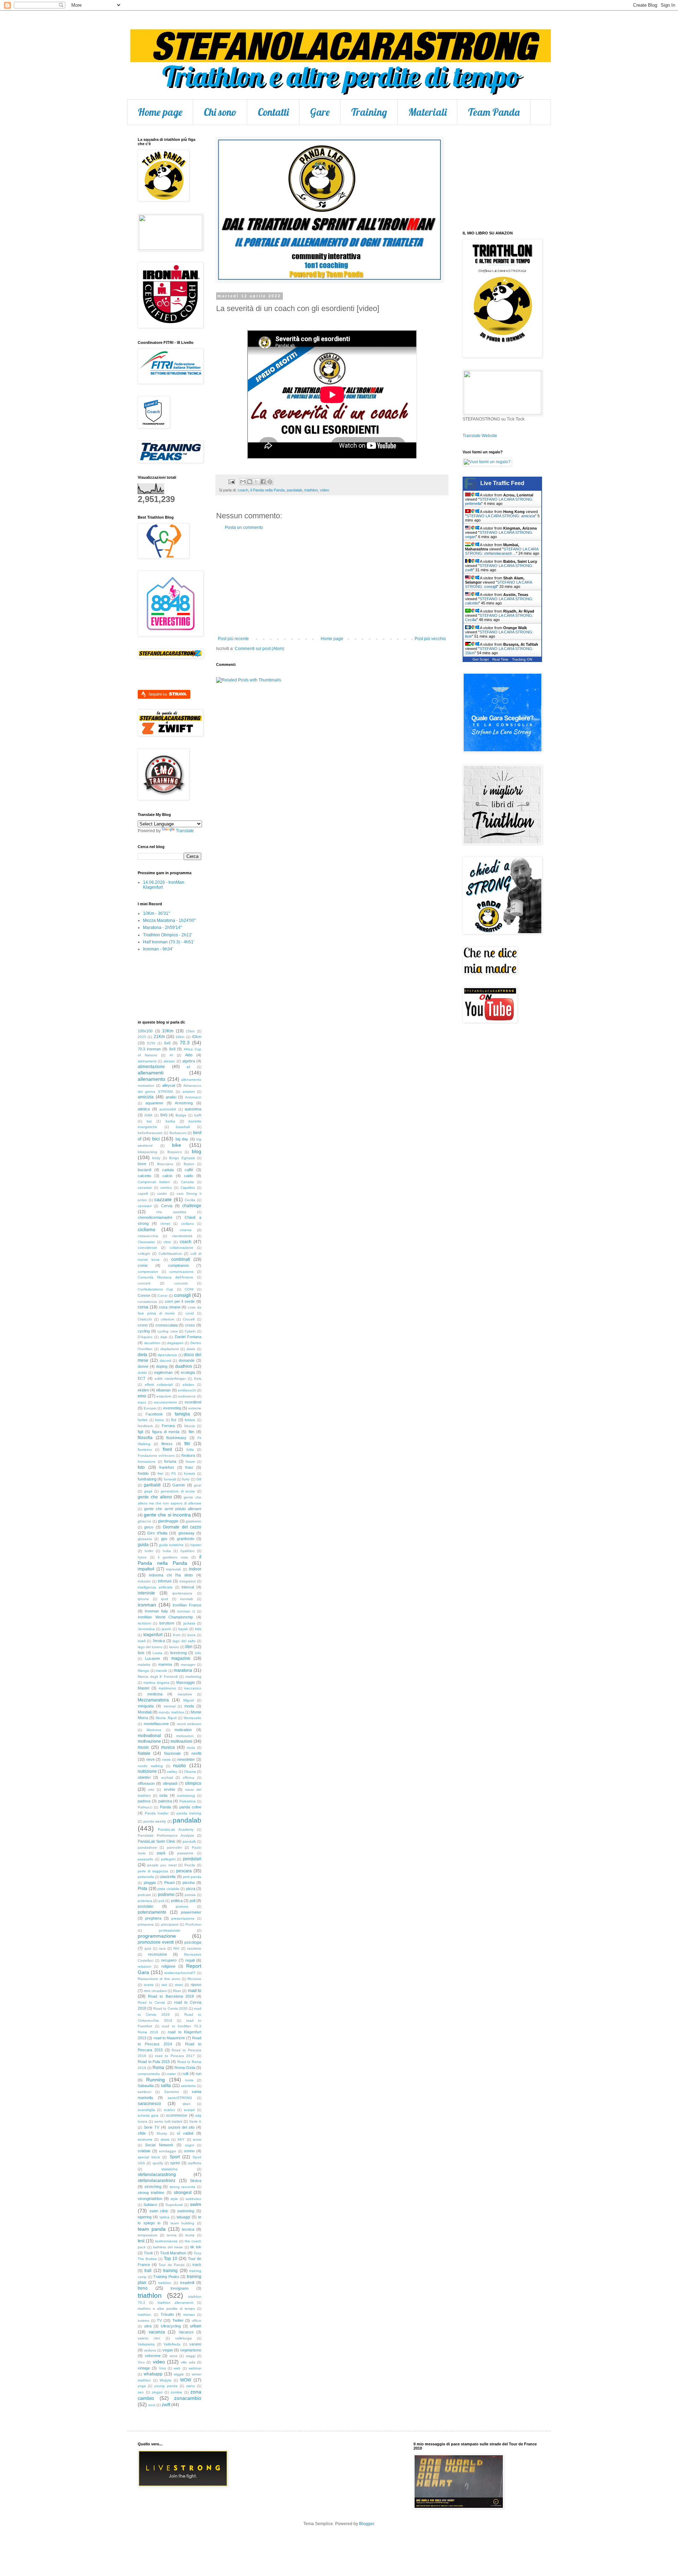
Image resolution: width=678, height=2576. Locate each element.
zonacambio (188, 2398)
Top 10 (171, 2259)
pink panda (192, 1877)
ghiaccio (144, 1521)
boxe (142, 1164)
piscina (189, 1883)
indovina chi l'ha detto (171, 1575)
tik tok (196, 2247)
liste (141, 1653)
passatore (185, 1853)
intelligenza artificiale (155, 1587)
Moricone (154, 1730)
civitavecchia (148, 1236)
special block (149, 2157)
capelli (143, 1194)
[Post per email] (231, 481)
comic (143, 1265)
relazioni (144, 1966)
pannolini (174, 1847)
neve (150, 1759)
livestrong (179, 1653)
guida (143, 1545)
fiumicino (145, 1450)
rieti (164, 1985)
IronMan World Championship (165, 1617)
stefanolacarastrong (157, 2175)
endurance (187, 1396)
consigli (182, 1295)
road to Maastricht (169, 2038)
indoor (195, 1569)
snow (197, 2139)
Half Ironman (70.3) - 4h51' (169, 942)
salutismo (188, 2086)
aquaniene (154, 1103)
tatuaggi (183, 2217)
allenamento (151, 1079)
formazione (147, 1462)
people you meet (162, 1865)
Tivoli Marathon (173, 2253)
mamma (165, 1664)
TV (159, 2320)
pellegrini (168, 1859)
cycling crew (167, 1331)
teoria (190, 2235)
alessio (169, 1061)
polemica (145, 1901)
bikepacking (147, 1152)
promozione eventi (156, 1942)
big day (182, 1139)
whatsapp (153, 2374)
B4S (164, 1115)
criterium (167, 1319)
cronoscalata (166, 1325)
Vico (141, 2362)
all (188, 1067)
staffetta (195, 2163)
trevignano (180, 2288)
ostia (163, 1795)
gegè (148, 1491)
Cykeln (190, 1331)
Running (156, 2080)
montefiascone (156, 1724)
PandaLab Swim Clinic (157, 1841)
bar (149, 1121)
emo (142, 1396)
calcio (167, 1176)
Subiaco (150, 2205)
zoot (152, 2405)
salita (166, 2086)
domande (187, 1360)
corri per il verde (180, 1301)
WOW (186, 2380)
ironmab (187, 1599)
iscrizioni (144, 1623)
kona (192, 1635)
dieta (142, 1355)
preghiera (153, 1918)
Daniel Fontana (188, 1337)
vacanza (157, 2332)
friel (160, 1474)
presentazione (183, 1918)
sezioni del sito (181, 2127)
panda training (189, 1813)
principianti (170, 1924)
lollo (198, 1653)
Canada (187, 1182)
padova (144, 1801)
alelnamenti (147, 1061)
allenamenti (151, 1073)
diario (191, 1349)
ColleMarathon (170, 1254)
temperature (148, 2235)
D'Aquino (145, 1337)
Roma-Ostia (185, 2068)
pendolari (192, 1859)
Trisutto (167, 2314)
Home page (160, 112)
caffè (189, 1170)
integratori (188, 1581)
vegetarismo (191, 2350)
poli (161, 1901)
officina (188, 1778)
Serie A (195, 2121)
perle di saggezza (153, 1871)
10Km (168, 1031)
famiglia (182, 1414)
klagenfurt (153, 1635)
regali (190, 1960)
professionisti (169, 1930)
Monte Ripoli (166, 1718)
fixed (167, 1449)
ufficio (197, 2321)
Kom (177, 1635)
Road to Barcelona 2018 (171, 1996)
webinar (195, 2368)
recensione (157, 1954)
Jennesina (146, 1629)
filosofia (145, 1438)
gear (198, 1485)
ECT (142, 1378)
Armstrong (184, 1103)
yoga (142, 2386)
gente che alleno (155, 1497)
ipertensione (182, 1593)
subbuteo (194, 2199)
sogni (189, 2145)
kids (198, 1629)
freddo (143, 1473)
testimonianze (166, 2241)
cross (190, 1325)
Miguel (189, 1700)
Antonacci (193, 1097)
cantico (166, 1188)
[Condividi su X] (256, 482)
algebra (189, 1061)
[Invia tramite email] (243, 482)
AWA (148, 1115)
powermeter (191, 1912)
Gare (320, 112)
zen (141, 2392)
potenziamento (152, 1912)
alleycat (169, 1085)
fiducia (190, 1426)
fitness (167, 1444)
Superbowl (174, 2205)
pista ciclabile (168, 1889)
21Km (159, 1037)
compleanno (179, 1265)
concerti (144, 1283)
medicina (155, 1694)
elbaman (163, 1390)
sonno (189, 2151)
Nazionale (172, 1753)
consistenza (147, 1302)
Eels (198, 1379)
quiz (148, 1948)
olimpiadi (170, 1783)
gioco (149, 1527)
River (177, 1991)
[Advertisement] (332, 583)
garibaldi (152, 1485)
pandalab (295, 490)
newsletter (186, 1759)
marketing (193, 1677)
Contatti (273, 112)
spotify (158, 2163)
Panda (165, 1807)
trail (148, 2271)
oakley (172, 1772)
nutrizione (147, 1771)
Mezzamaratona (153, 1700)
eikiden (188, 1385)
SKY (181, 2139)
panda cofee (190, 1807)
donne (143, 1366)
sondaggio (168, 2151)
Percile (190, 1865)
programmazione (157, 1936)
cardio (162, 1194)
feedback (145, 1426)
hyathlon (188, 1551)
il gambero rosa (173, 1557)
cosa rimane (170, 1307)
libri (189, 1647)
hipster (196, 1545)
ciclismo (147, 1229)
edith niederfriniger (170, 1379)
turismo (144, 2321)
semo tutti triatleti (168, 2121)
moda (189, 1706)
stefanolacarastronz (157, 2181)
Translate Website (480, 436)
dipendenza (167, 1355)
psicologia (193, 1942)
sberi (186, 2104)
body (156, 1158)
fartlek (143, 1420)
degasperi (175, 1343)
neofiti (196, 1753)
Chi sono (220, 112)
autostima (193, 1109)
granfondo (186, 1539)
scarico (169, 2110)
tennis (172, 2235)
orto (151, 1790)
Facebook (154, 1414)
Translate (185, 831)
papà (161, 1853)
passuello (145, 1859)
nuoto (179, 1765)
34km (180, 1037)
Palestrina (188, 1801)
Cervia (167, 1206)
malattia (144, 1665)
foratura (188, 1455)
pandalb (189, 1841)
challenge (192, 1206)
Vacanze (186, 2332)
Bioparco (175, 1152)
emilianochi (187, 1390)
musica (168, 1747)
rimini (179, 1985)
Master (144, 1688)
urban (196, 2326)
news (166, 1760)
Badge (181, 1115)
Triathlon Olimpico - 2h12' (168, 935)
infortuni (165, 1581)
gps (164, 1539)
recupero (169, 1960)
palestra (165, 1801)
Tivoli (148, 2253)
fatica (159, 1420)
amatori (189, 1092)
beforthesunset (150, 1133)
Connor (144, 1295)
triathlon (311, 490)
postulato (145, 1906)
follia (190, 1450)
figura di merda (166, 1432)
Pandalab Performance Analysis (166, 1835)
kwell (142, 1641)
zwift (166, 2405)
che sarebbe (171, 1212)
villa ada (188, 2362)
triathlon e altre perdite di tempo (166, 2309)
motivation (183, 1730)
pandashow (147, 1847)
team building (182, 2223)
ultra (148, 2326)
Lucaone (153, 1658)
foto (141, 1467)
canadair (145, 1188)
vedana (150, 2350)
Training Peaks (166, 2277)
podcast (144, 1895)
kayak (183, 1629)
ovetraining (186, 1796)
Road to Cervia (151, 2002)
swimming (186, 2211)
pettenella (146, 1877)
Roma (158, 2068)
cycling (144, 1331)
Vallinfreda (172, 2344)
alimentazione (151, 1067)
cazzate (163, 1199)
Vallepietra (146, 2344)
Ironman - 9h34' (158, 949)
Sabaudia (146, 2086)
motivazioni (182, 1741)
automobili (168, 1109)
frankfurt (166, 1467)
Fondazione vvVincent (156, 1456)
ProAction (193, 1924)
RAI (176, 1948)
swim (196, 2204)
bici (156, 1139)
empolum (164, 1396)
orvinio (169, 1789)
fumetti (189, 1474)
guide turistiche (171, 1545)
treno (143, 2288)
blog (197, 1151)
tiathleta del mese (168, 2247)
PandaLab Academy (176, 1829)
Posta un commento (244, 527)
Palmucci (145, 1807)
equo (142, 1402)
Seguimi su (158, 694)
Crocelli (189, 1319)
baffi (198, 1115)
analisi (171, 1097)
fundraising (147, 1479)
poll (192, 1901)
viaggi (191, 2356)
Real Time (500, 659)
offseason (146, 1783)
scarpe (189, 2110)
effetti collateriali (159, 1385)
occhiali (167, 1778)
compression (148, 1272)
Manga (143, 1671)
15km (190, 1031)
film (191, 1432)
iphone (143, 1599)
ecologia (188, 1372)
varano (195, 2344)
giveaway (186, 1533)
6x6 (167, 1043)
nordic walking (150, 1766)
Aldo (189, 1055)
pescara (184, 1871)
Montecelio (192, 1718)
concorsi (181, 1283)
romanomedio (149, 2074)
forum (190, 1462)
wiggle (179, 2374)
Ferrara (168, 1426)
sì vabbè (185, 2133)
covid (190, 1313)
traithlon (165, 2283)
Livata (157, 1653)
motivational (149, 1736)
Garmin (179, 1485)
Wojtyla (165, 2380)
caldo (189, 1176)
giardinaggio (168, 1521)
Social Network (159, 2145)
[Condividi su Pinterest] (270, 482)
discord (165, 1361)
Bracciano (165, 1164)
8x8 (172, 1049)
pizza (191, 1889)
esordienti (193, 1402)
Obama (190, 1772)
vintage (144, 2368)
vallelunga (183, 2338)
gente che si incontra (167, 1515)
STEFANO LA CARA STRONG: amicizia (501, 516)
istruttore (167, 1623)
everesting (172, 1408)
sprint (175, 2163)
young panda (166, 2386)
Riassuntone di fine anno (159, 1979)
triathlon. (145, 2315)
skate (165, 2139)
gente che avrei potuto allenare (173, 1509)
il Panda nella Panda (267, 490)
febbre (190, 1420)
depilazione (170, 1349)
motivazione (149, 1741)
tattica (165, 2217)
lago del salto (184, 1641)
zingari (157, 2392)
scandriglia (146, 2110)
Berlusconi (178, 1133)
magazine (181, 1658)
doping (162, 1366)
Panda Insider (157, 1813)
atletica (144, 1109)
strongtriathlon (150, 2199)
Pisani (169, 1883)
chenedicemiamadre (155, 1217)
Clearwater (146, 1242)
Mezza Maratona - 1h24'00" (169, 920)
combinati (181, 1259)
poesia (190, 1895)
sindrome (145, 2139)
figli (140, 1432)
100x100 (145, 1031)
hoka (167, 1551)
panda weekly (155, 1821)
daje (164, 1337)
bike (177, 1145)
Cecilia (190, 1200)
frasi (189, 1467)
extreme (195, 1408)
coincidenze (147, 1248)
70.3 (185, 1043)
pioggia (150, 1883)
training (170, 2271)
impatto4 (146, 1569)
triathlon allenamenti (175, 2303)
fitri (187, 1444)
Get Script (481, 659)
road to (195, 1991)
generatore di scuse (178, 1491)
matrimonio (167, 1688)
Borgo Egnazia (182, 1158)
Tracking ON (522, 659)
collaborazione (181, 1248)
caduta (168, 1170)
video (325, 490)
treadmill (187, 2283)
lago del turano (150, 1647)
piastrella (168, 1877)
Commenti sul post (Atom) (260, 649)
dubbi (142, 1373)
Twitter (178, 2320)
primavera (146, 1924)
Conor (162, 1296)
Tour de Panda (171, 2265)
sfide (142, 2133)
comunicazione (181, 1272)
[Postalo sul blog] (250, 482)
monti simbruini (189, 1724)
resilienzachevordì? (180, 1973)
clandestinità (182, 1236)
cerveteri (145, 1206)
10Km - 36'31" (156, 913)
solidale (144, 2151)
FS (174, 1474)
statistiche (169, 2169)
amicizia (146, 1097)
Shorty (162, 2133)
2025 (142, 1037)
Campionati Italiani (154, 1182)
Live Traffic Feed (502, 483)
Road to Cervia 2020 (170, 2008)
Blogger (367, 2524)
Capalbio (188, 1188)
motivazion (185, 1736)
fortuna (170, 1461)
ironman (147, 1605)
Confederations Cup (155, 1289)
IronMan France (187, 1605)
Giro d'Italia (157, 1533)
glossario (145, 1539)
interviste (146, 1593)
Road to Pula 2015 (154, 2062)
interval (188, 1587)
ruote (189, 2080)
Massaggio (186, 1682)
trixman (189, 2315)
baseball (183, 1127)
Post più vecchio (430, 639)
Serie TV (151, 2127)
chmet (165, 1224)
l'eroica (159, 1641)
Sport (175, 2157)
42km (197, 1037)
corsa (143, 1307)
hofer (149, 1551)
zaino (191, 2386)
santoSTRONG (180, 2098)
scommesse (177, 2115)
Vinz (162, 2368)
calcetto (144, 1176)
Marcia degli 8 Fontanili (158, 1677)
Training (369, 112)
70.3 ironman (149, 1049)
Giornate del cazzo (182, 1527)
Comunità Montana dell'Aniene (165, 1277)
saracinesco (149, 2104)
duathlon (184, 1366)
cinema (186, 1230)
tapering (145, 2217)
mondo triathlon (171, 1712)
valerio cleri (149, 2338)
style (174, 2199)
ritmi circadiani (155, 1991)
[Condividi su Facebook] (263, 482)
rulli (185, 2074)
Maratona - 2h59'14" (162, 928)
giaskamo (194, 1521)
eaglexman (163, 1372)
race (162, 1948)
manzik (161, 1671)
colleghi (144, 1254)
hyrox (142, 1557)
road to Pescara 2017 (175, 2056)
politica (177, 1901)
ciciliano (188, 1224)
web (177, 2368)
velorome (153, 2356)
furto (186, 1479)
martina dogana (156, 1683)
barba (170, 1121)
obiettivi (144, 1777)
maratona (183, 1670)
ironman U (186, 1611)
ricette (149, 1985)
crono (143, 1325)
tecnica (188, 2229)
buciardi (144, 1170)
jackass (189, 1623)
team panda (152, 2229)
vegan (168, 2350)
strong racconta (183, 2187)
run (198, 2074)
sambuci (144, 2092)
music (143, 1747)
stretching (153, 2187)
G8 (199, 1479)
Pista (142, 1889)
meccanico (193, 1688)
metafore (185, 1694)
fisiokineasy (176, 1438)
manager (188, 1665)
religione (168, 1966)
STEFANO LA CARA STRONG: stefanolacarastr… (502, 551)
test (141, 2241)
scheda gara (148, 2115)
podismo (166, 1895)
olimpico (193, 1783)
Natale (144, 1753)
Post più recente (233, 639)
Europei (150, 1408)
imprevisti (173, 1569)
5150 (151, 1043)
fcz (174, 1420)
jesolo (166, 1629)
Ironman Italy (156, 1611)
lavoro (174, 1647)
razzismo (194, 1948)
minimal (169, 1706)
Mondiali (145, 1712)
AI (171, 1055)
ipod (165, 1599)
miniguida (146, 1706)
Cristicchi (145, 1319)
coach (243, 490)
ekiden (143, 1390)
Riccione (194, 1979)
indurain (144, 1581)
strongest (183, 2193)
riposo (196, 1985)
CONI (189, 1289)
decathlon (152, 1343)
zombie (176, 2392)
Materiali (427, 112)
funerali (170, 1479)
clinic (167, 1242)
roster (171, 2074)
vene (174, 2356)
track (197, 2265)
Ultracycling (171, 2326)
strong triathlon (151, 2193)
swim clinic (159, 2211)
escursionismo (165, 1402)
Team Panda (494, 112)
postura (182, 1906)
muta (191, 1748)
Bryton (189, 1164)
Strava (196, 2181)
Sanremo (172, 2092)
